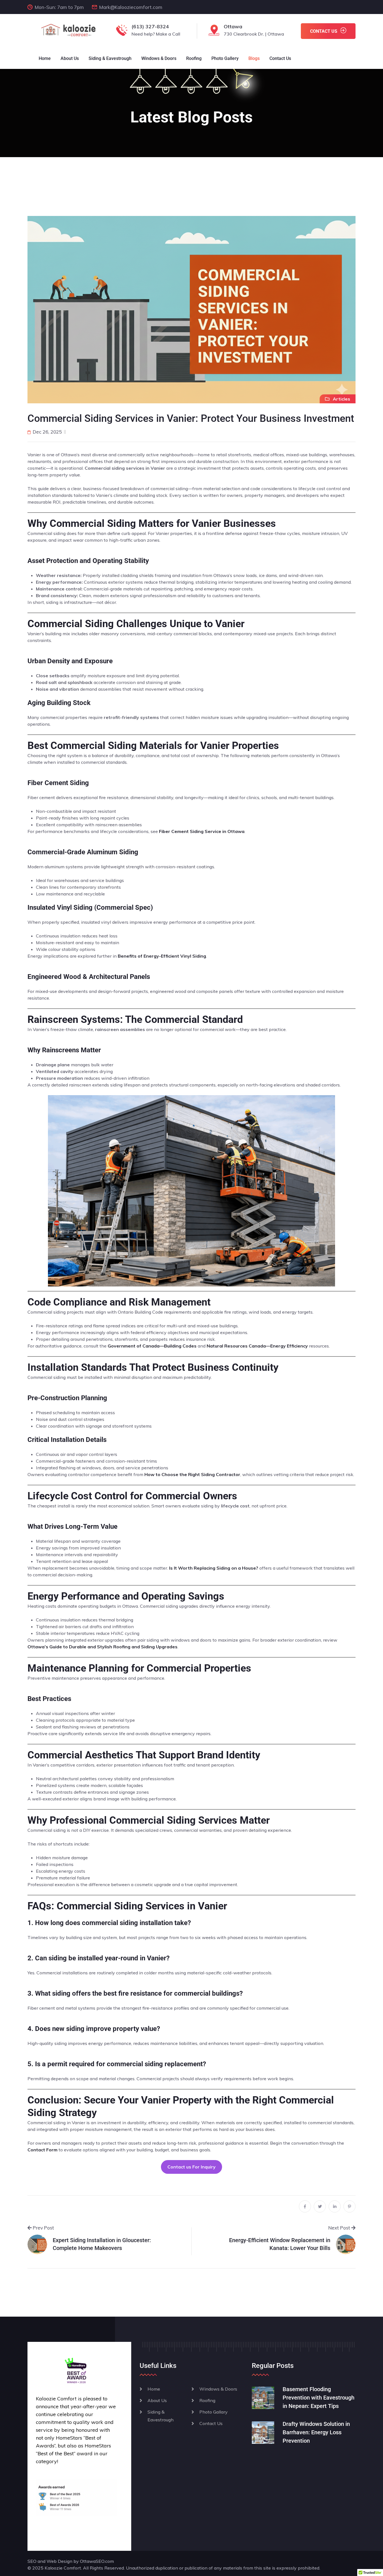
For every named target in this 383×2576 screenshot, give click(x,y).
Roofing (194, 58)
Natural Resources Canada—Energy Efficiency (257, 1346)
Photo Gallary (214, 2412)
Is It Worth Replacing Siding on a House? (214, 1568)
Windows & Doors (159, 58)
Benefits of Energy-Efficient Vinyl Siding (162, 956)
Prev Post (43, 2228)
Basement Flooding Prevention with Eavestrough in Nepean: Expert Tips (319, 2398)
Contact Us (280, 58)
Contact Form (42, 2150)
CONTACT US (324, 31)
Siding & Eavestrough (110, 58)
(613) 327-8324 (150, 26)
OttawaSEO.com (97, 2561)
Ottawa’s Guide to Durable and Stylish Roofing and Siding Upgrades (102, 1647)
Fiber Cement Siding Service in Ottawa (202, 831)
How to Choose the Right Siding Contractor (192, 1474)
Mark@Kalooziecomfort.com (131, 7)
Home (45, 58)
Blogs (254, 58)
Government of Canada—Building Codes (152, 1346)
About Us (70, 58)
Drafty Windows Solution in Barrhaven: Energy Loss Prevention (316, 2432)
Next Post (340, 2228)
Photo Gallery (225, 58)
